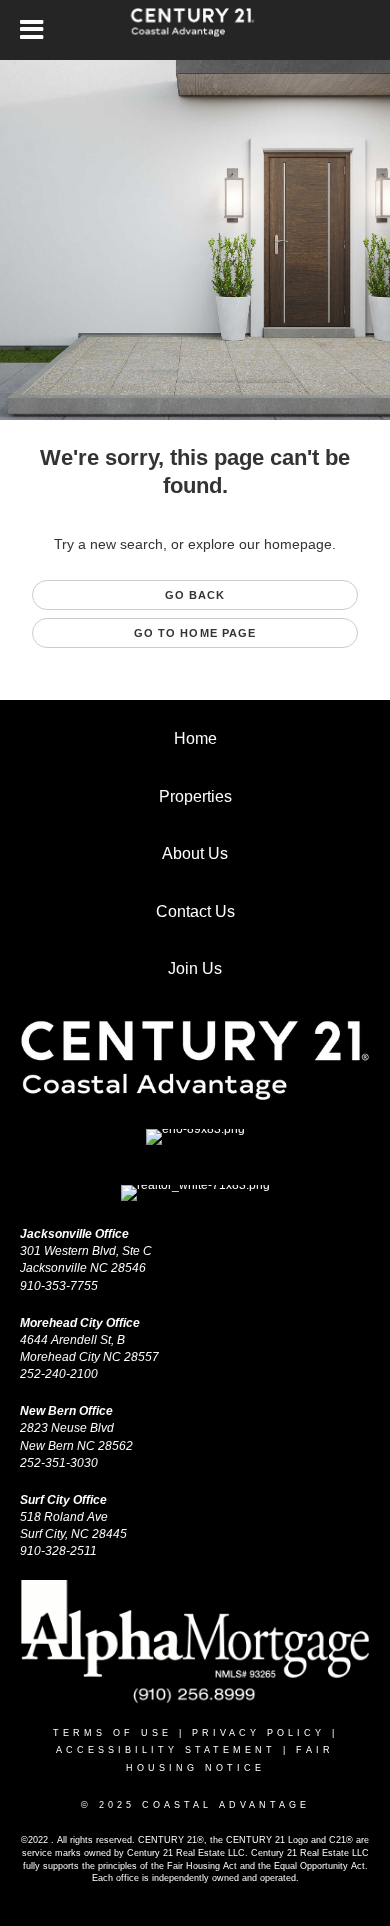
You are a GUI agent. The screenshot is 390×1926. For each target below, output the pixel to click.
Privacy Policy (258, 1733)
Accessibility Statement (166, 1750)
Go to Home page (195, 633)
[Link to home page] (195, 30)
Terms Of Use (112, 1733)
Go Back (195, 595)
